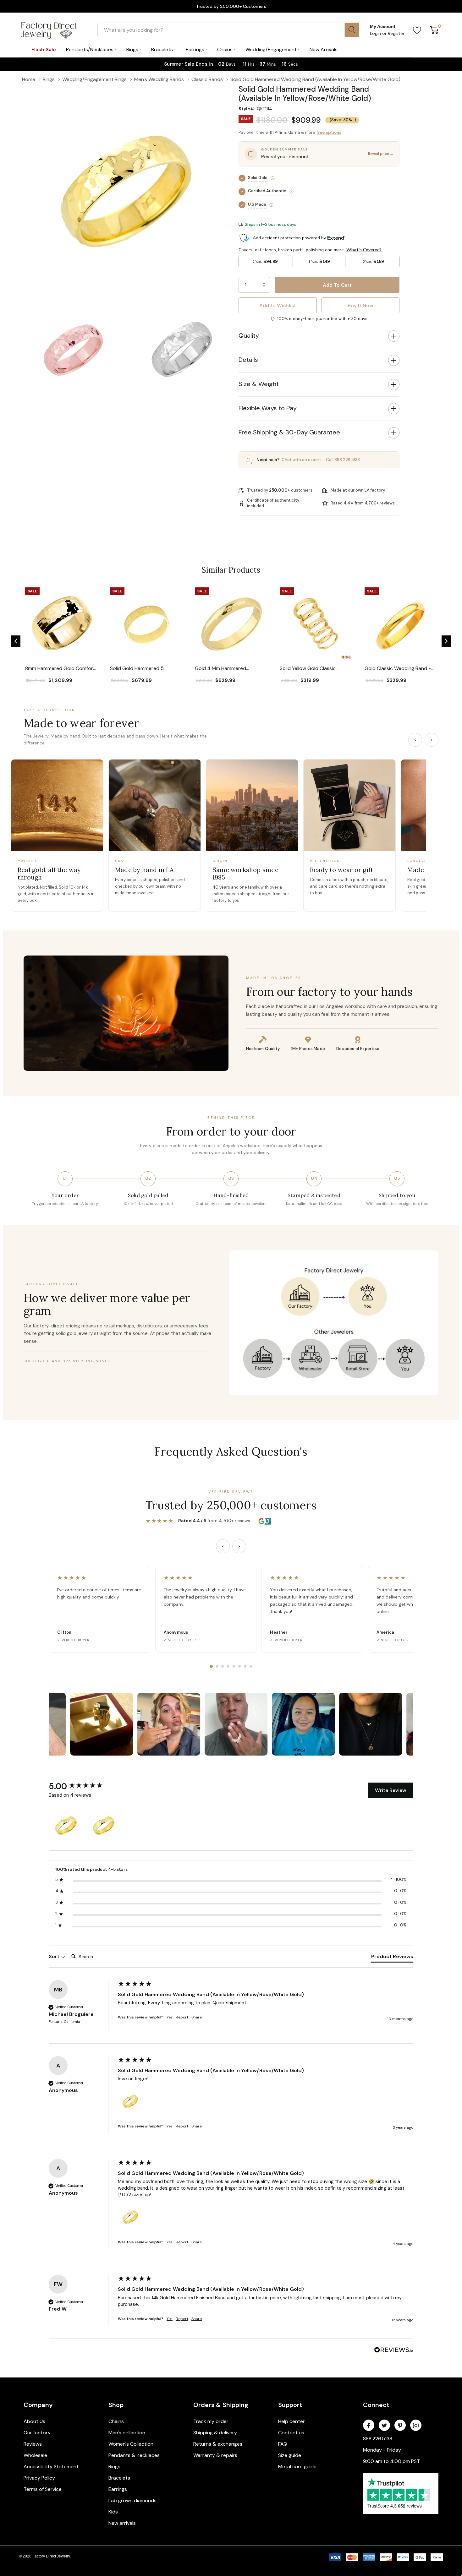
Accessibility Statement (51, 2467)
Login (376, 33)
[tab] (392, 1958)
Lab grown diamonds (132, 2500)
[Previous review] (223, 1546)
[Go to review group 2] (217, 1666)
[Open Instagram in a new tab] (416, 2426)
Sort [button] (55, 1956)
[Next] (432, 740)
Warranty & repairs (215, 2455)
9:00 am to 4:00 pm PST (391, 2461)
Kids (113, 2512)
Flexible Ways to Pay (268, 408)
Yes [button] (170, 2017)
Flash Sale (44, 49)
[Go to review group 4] (228, 1666)
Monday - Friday (382, 2450)
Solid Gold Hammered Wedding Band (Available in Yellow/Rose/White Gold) (211, 1994)
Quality (249, 335)
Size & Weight (259, 384)
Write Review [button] (391, 1790)
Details (248, 360)
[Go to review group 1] (211, 1666)
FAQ (283, 2444)
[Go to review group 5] (234, 1666)
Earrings (118, 2489)
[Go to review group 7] (245, 1666)
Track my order (211, 2421)
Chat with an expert (301, 460)
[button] (16, 641)
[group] (82, 1786)
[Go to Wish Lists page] (417, 30)
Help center (291, 2421)
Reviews (33, 2444)
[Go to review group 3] (223, 1666)
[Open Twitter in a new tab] (384, 2426)
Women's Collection (131, 2444)
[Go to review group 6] (239, 1666)
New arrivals (122, 2523)
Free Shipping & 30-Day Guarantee (289, 432)
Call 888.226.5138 (343, 460)
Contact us (291, 2433)
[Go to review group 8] (251, 1666)
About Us (34, 2421)
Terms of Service (43, 2489)
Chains (116, 2421)
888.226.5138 (378, 2439)
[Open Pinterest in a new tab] (400, 2426)
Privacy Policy (39, 2478)
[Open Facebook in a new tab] (369, 2426)
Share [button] (197, 2017)
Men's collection (127, 2433)
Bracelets (119, 2478)
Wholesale (35, 2455)
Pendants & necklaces (134, 2455)
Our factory (37, 2433)
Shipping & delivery (215, 2433)
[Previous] (415, 740)
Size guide (290, 2455)
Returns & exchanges (218, 2444)
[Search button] (352, 30)
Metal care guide (297, 2467)
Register (396, 33)
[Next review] (239, 1546)
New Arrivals (324, 49)
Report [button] (182, 2017)
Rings (114, 2467)
